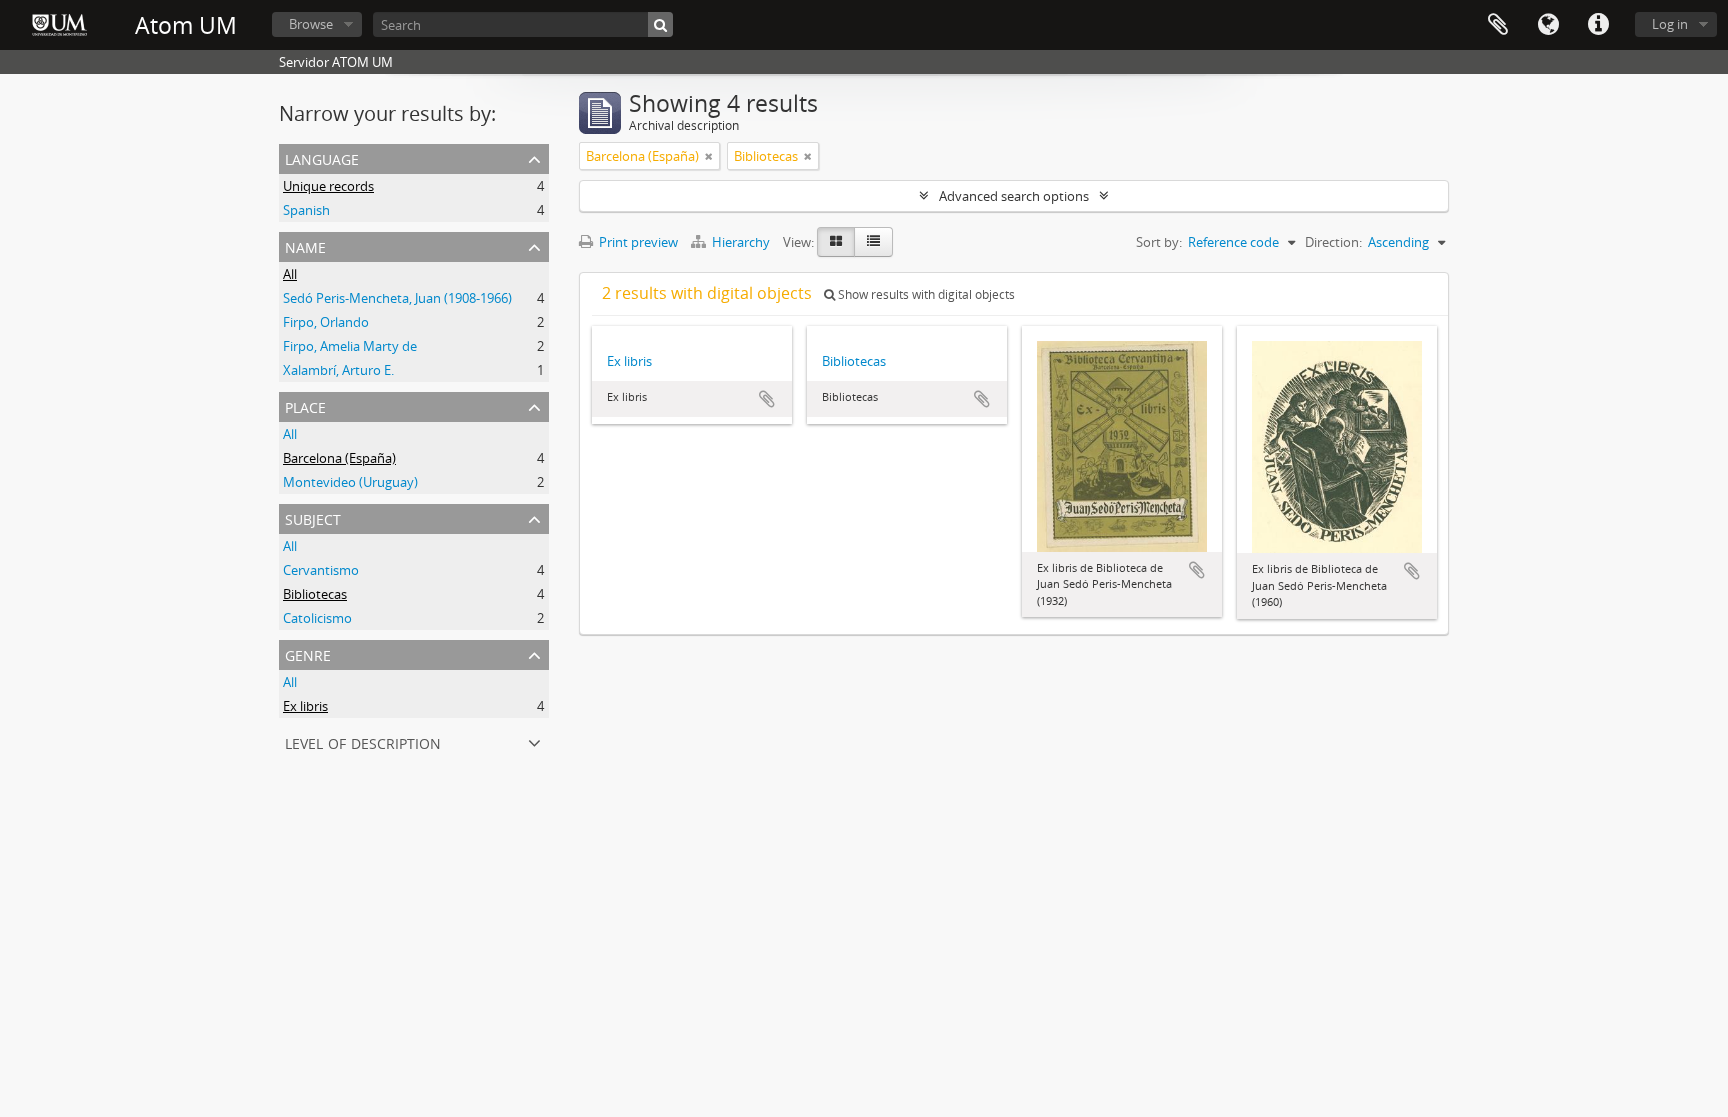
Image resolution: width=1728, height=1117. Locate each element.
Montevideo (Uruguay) (350, 482)
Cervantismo (321, 570)
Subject (313, 517)
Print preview (637, 242)
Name (305, 245)
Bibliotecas (315, 594)
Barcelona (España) (339, 458)
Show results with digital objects (925, 294)
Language (1548, 25)
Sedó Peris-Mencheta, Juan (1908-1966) (397, 298)
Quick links (1598, 25)
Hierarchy (741, 242)
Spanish (306, 210)
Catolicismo (317, 618)
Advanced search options (1014, 196)
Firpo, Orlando (326, 322)
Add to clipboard (767, 399)
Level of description (363, 741)
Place (305, 405)
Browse (311, 24)
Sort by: (1159, 242)
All (290, 274)
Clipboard (1498, 25)
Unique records (328, 186)
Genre (308, 653)
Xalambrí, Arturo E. (338, 370)
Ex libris (305, 706)
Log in (1670, 24)
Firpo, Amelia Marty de (350, 346)
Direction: (1333, 242)
